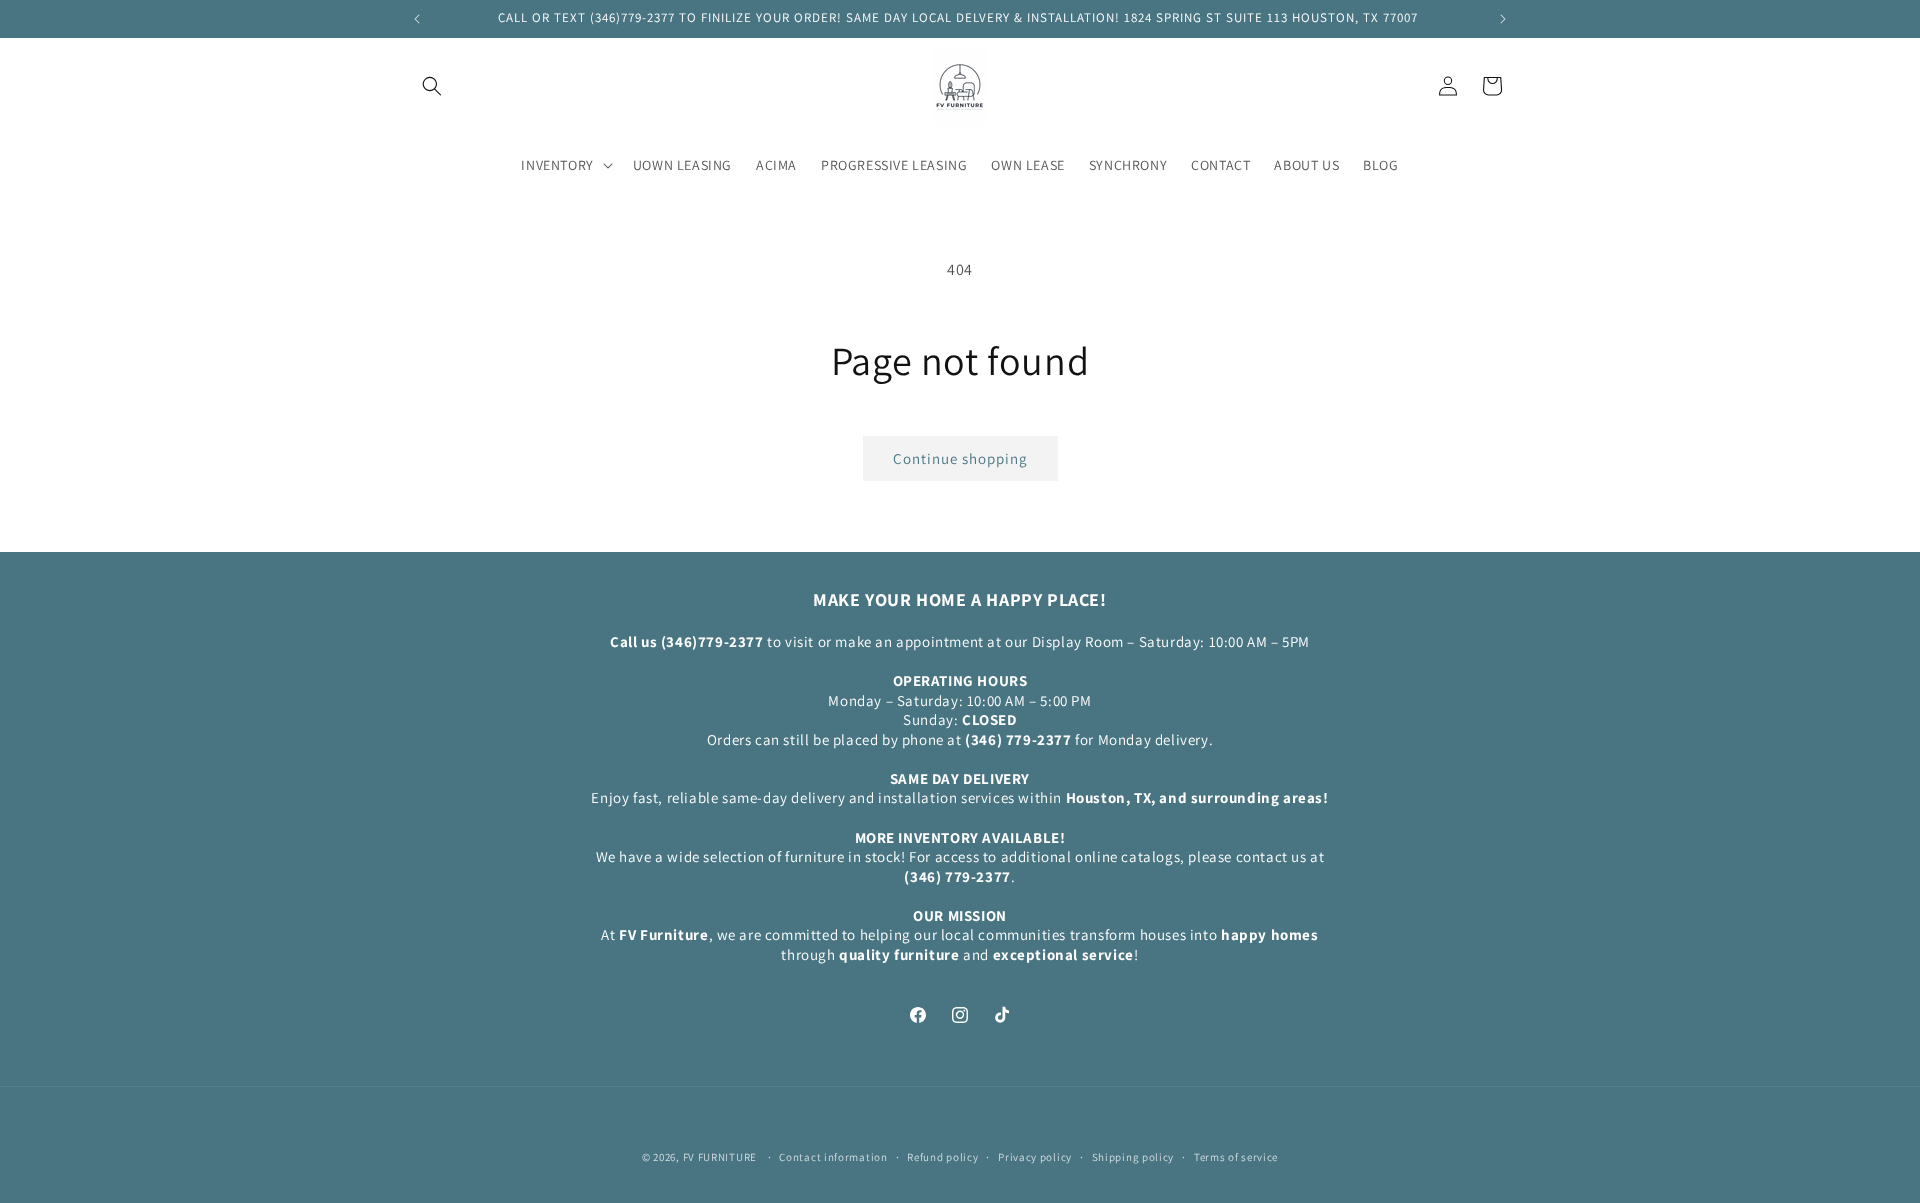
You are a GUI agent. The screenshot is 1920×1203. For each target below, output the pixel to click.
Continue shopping (960, 458)
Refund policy (942, 1156)
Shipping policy (1133, 1156)
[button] (432, 86)
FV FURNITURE (720, 1157)
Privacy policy (1035, 1156)
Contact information (833, 1156)
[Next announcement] (1503, 19)
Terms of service (1236, 1156)
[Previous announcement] (417, 19)
